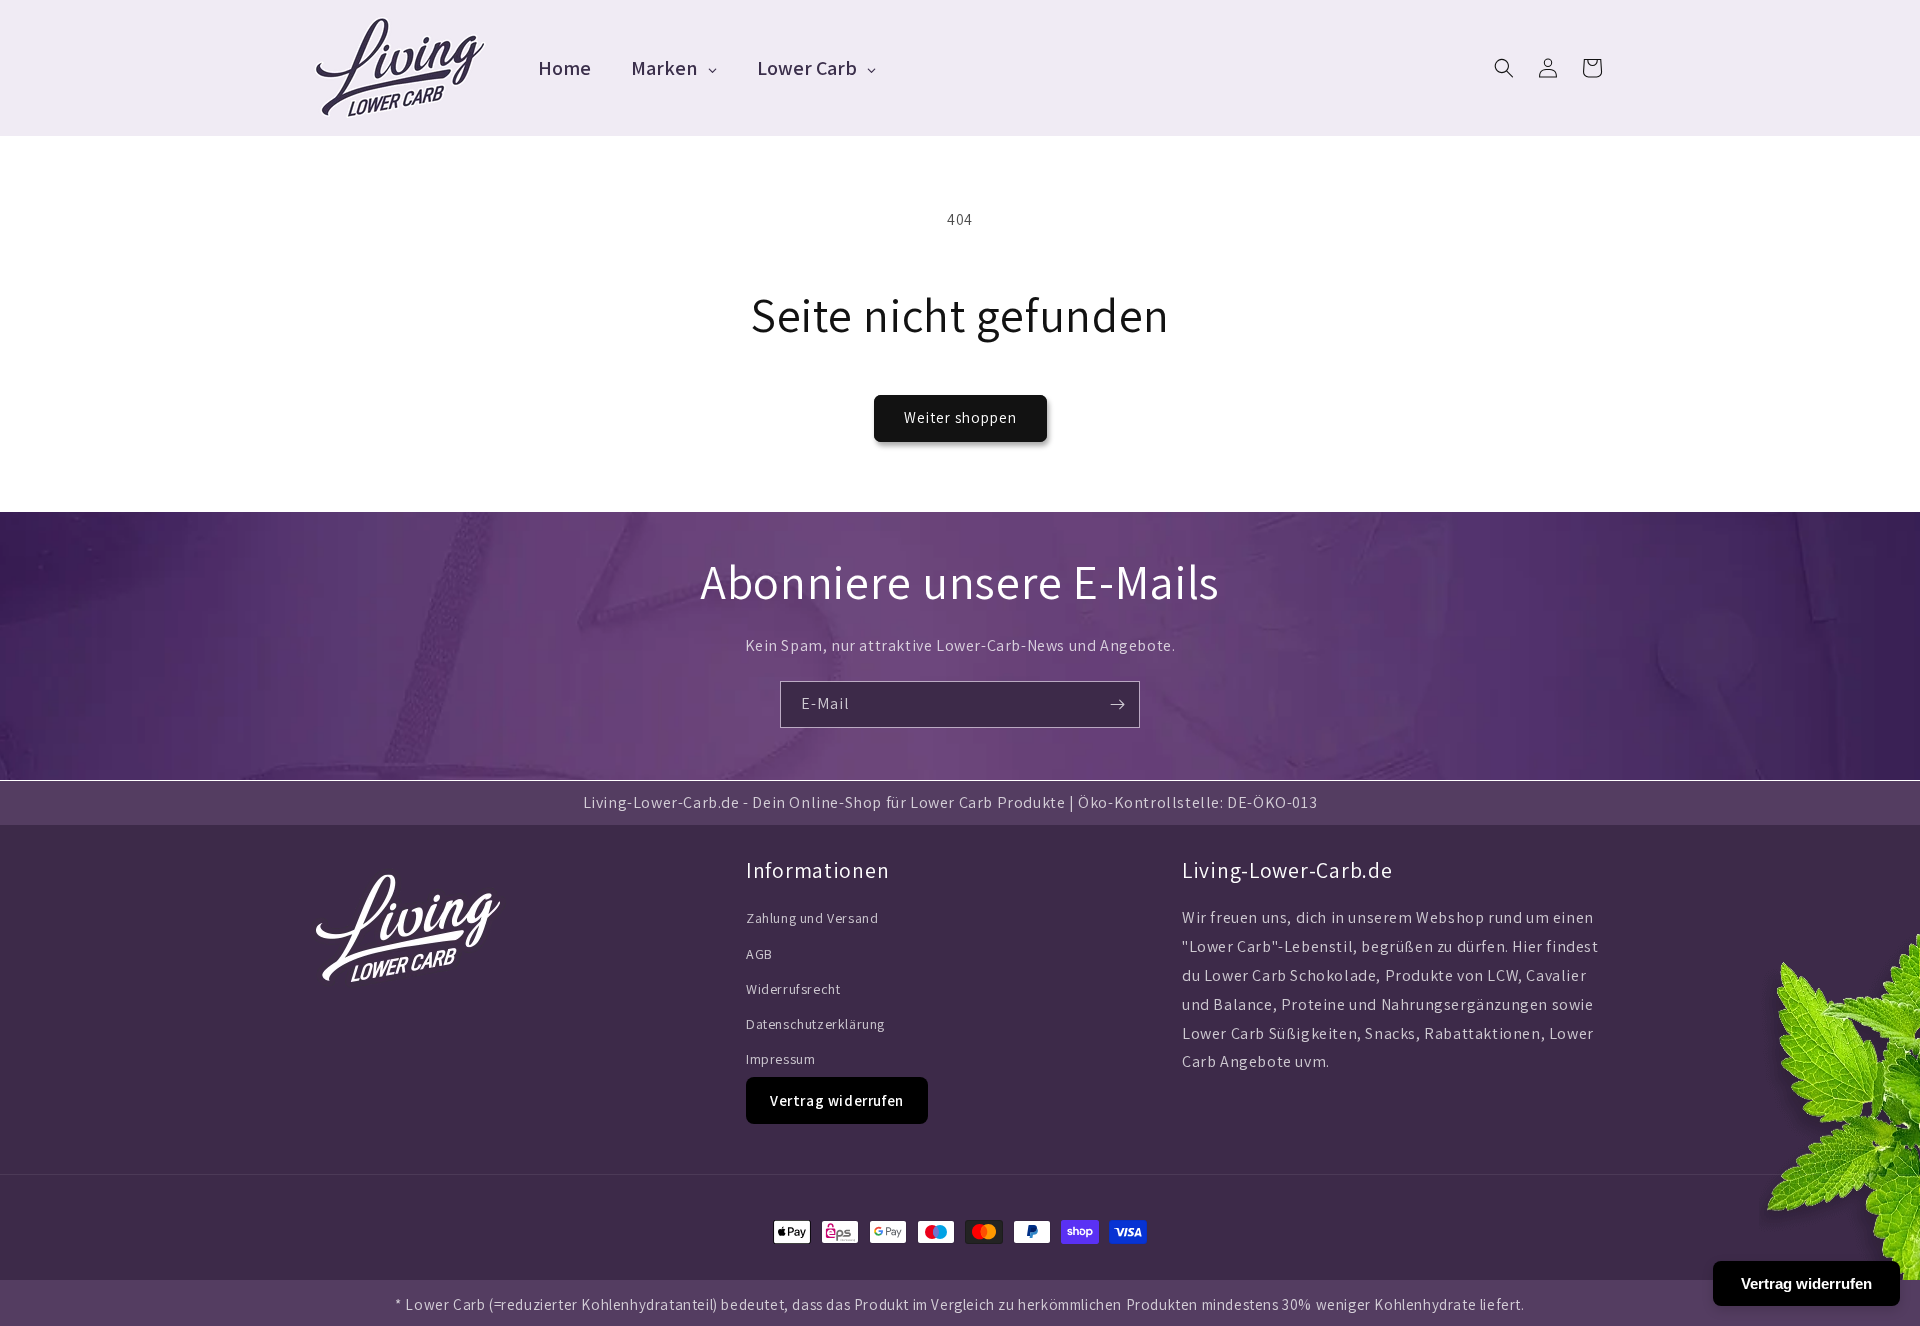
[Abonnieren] (1117, 704)
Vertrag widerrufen (837, 1100)
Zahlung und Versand (812, 918)
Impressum (780, 1059)
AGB (759, 954)
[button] (1504, 68)
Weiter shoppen (960, 417)
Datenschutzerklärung (815, 1024)
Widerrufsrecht (793, 989)
